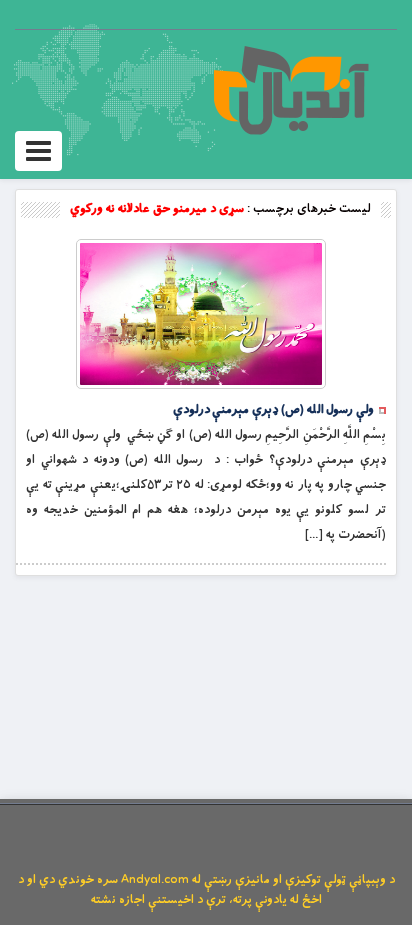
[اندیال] (290, 90)
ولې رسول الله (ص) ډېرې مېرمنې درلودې (273, 410)
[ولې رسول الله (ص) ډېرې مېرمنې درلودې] (201, 314)
